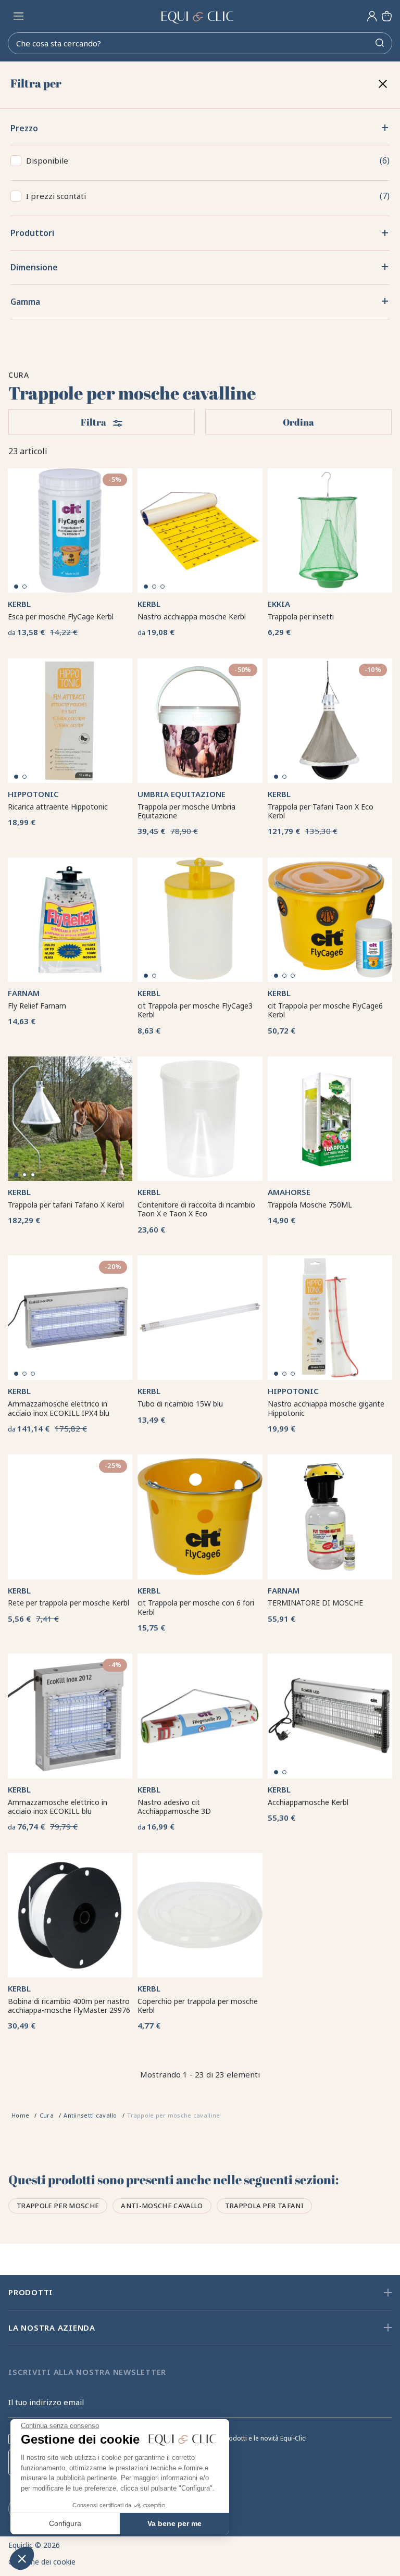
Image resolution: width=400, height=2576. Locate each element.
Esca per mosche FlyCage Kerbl (61, 617)
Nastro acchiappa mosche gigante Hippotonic (326, 1408)
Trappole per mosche (58, 2206)
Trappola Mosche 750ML (310, 1205)
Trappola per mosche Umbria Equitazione (186, 811)
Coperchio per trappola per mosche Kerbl (198, 2006)
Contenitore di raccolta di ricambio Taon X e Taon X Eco (196, 1209)
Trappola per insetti (301, 617)
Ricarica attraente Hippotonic (58, 807)
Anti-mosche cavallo (162, 2206)
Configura (65, 2523)
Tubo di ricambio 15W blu (180, 1404)
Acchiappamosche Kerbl (308, 1802)
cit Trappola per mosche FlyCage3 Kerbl (195, 1010)
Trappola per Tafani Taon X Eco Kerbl (321, 811)
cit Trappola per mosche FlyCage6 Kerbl (325, 1010)
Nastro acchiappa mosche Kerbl (192, 617)
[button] (22, 2558)
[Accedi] (372, 16)
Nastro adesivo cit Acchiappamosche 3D (174, 1807)
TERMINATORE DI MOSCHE (315, 1603)
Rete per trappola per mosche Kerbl (68, 1603)
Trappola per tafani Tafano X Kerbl (66, 1205)
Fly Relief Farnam (37, 1006)
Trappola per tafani (264, 2206)
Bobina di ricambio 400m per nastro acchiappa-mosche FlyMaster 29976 (69, 2006)
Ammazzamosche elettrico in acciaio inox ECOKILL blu (58, 1807)
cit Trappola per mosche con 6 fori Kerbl (196, 1607)
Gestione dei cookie (42, 2562)
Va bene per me (174, 2523)
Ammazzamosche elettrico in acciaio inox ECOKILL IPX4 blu (59, 1408)
